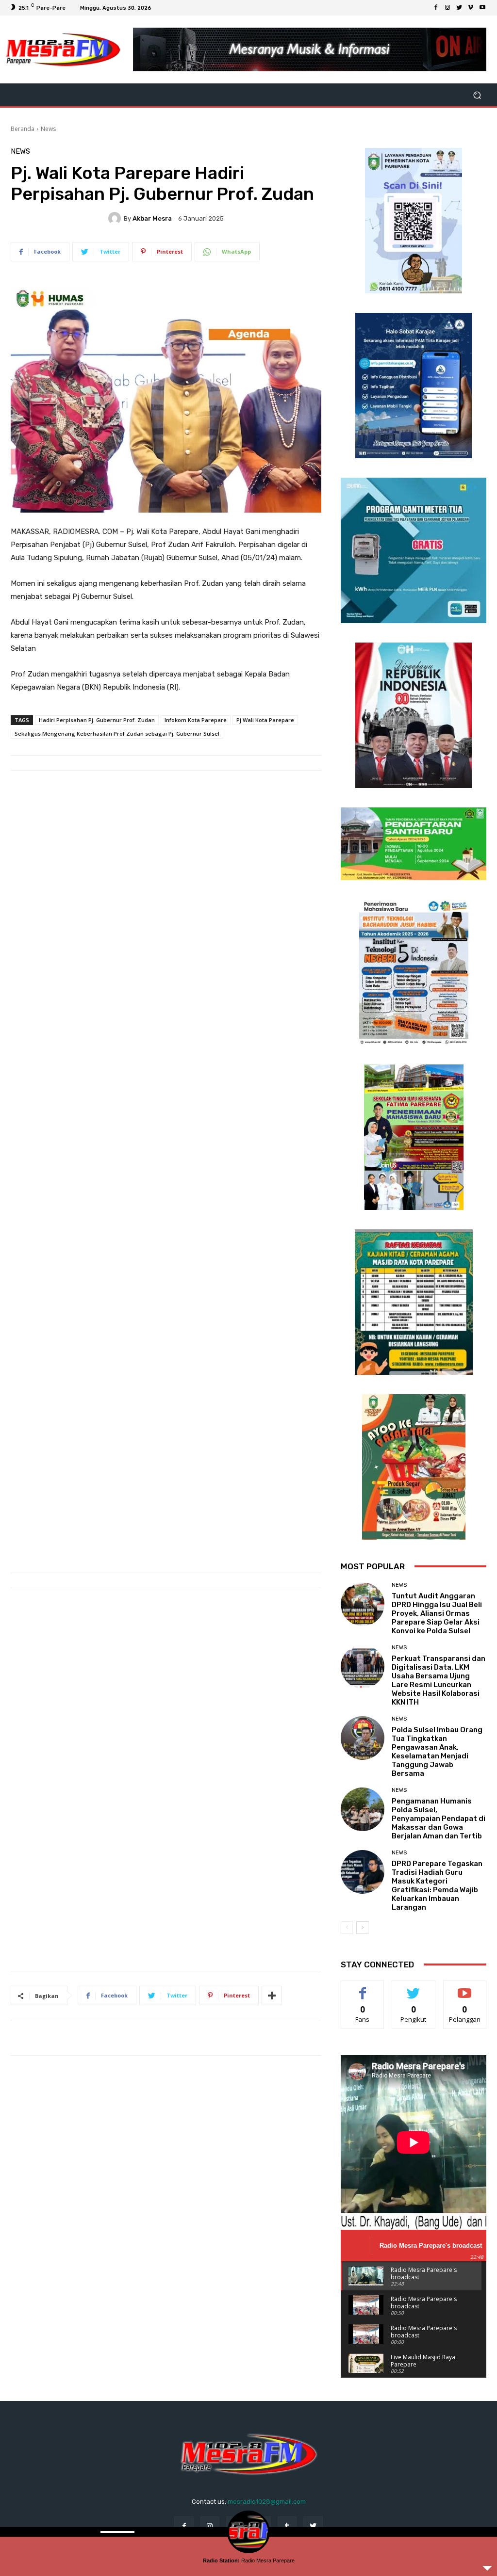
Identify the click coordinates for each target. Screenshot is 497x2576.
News (48, 129)
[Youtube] (482, 8)
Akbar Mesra (152, 218)
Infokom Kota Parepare (196, 720)
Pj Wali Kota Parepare (265, 720)
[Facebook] (436, 8)
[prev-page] (347, 1928)
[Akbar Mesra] (116, 218)
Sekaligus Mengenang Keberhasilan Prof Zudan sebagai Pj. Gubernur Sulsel (117, 733)
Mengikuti (414, 1988)
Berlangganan (467, 1988)
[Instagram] (447, 8)
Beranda (23, 129)
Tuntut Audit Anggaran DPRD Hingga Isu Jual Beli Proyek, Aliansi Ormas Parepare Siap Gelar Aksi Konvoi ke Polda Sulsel (437, 1613)
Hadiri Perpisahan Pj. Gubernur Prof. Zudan (97, 720)
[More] (272, 1996)
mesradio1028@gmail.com (267, 2502)
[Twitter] (459, 8)
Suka (363, 1988)
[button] (477, 95)
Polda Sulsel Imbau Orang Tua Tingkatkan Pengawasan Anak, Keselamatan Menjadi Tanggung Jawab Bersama (437, 1752)
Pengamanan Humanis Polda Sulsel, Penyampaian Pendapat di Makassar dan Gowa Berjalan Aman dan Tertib (439, 1819)
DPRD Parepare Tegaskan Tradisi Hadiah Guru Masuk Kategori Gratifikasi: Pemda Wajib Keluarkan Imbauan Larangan (437, 1885)
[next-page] (362, 1928)
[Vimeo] (471, 8)
